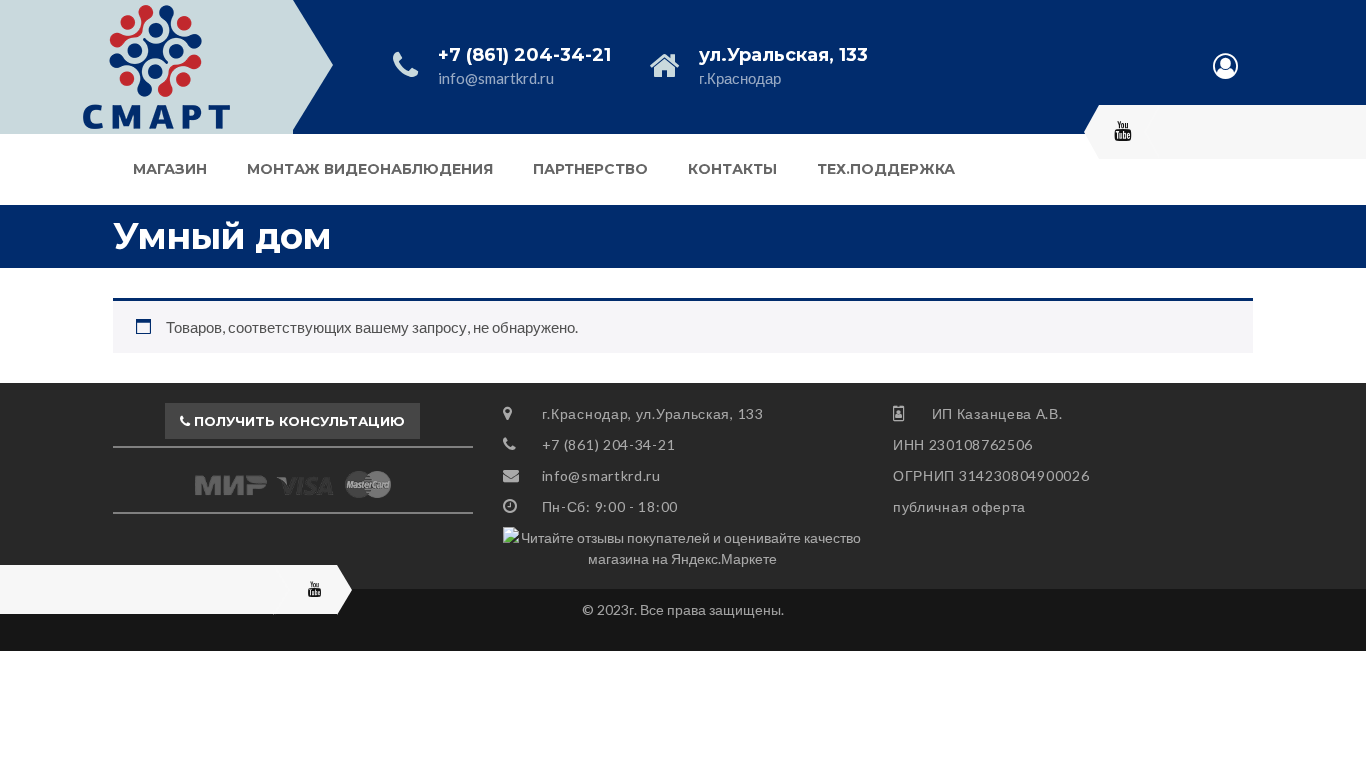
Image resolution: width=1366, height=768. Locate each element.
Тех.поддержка (886, 169)
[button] (292, 421)
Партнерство (590, 169)
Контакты (732, 169)
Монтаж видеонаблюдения (370, 169)
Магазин (170, 169)
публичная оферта (959, 506)
